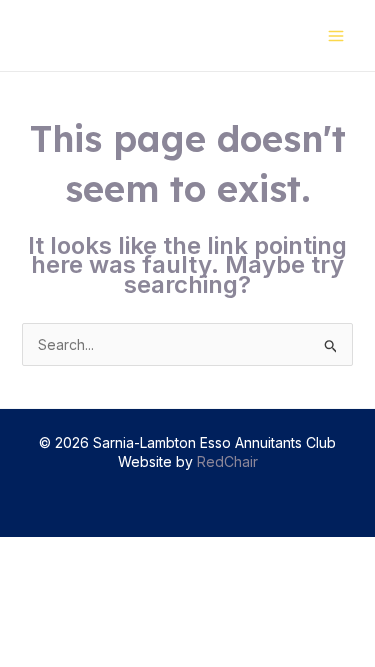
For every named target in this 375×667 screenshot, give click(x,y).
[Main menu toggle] (335, 35)
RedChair (227, 461)
